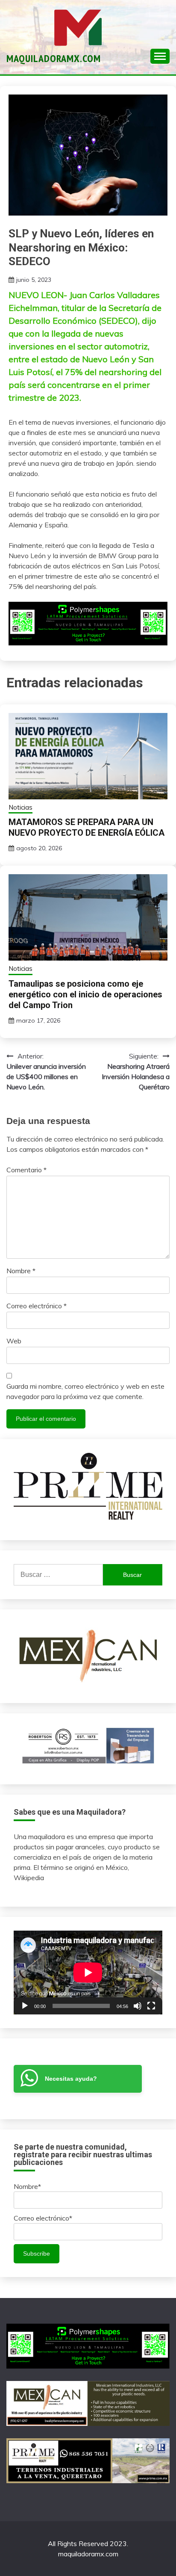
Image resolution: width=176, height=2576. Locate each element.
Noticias (21, 807)
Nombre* (27, 2186)
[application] (88, 1973)
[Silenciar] (138, 2006)
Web (14, 1341)
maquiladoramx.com (54, 58)
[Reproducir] (25, 2006)
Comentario (26, 1170)
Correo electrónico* (43, 2218)
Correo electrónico (37, 1306)
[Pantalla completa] (151, 2006)
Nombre (21, 1271)
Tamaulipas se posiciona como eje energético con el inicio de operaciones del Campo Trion (85, 994)
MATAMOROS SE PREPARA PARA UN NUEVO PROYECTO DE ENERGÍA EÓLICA (87, 827)
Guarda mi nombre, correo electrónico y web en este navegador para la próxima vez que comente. (85, 1391)
